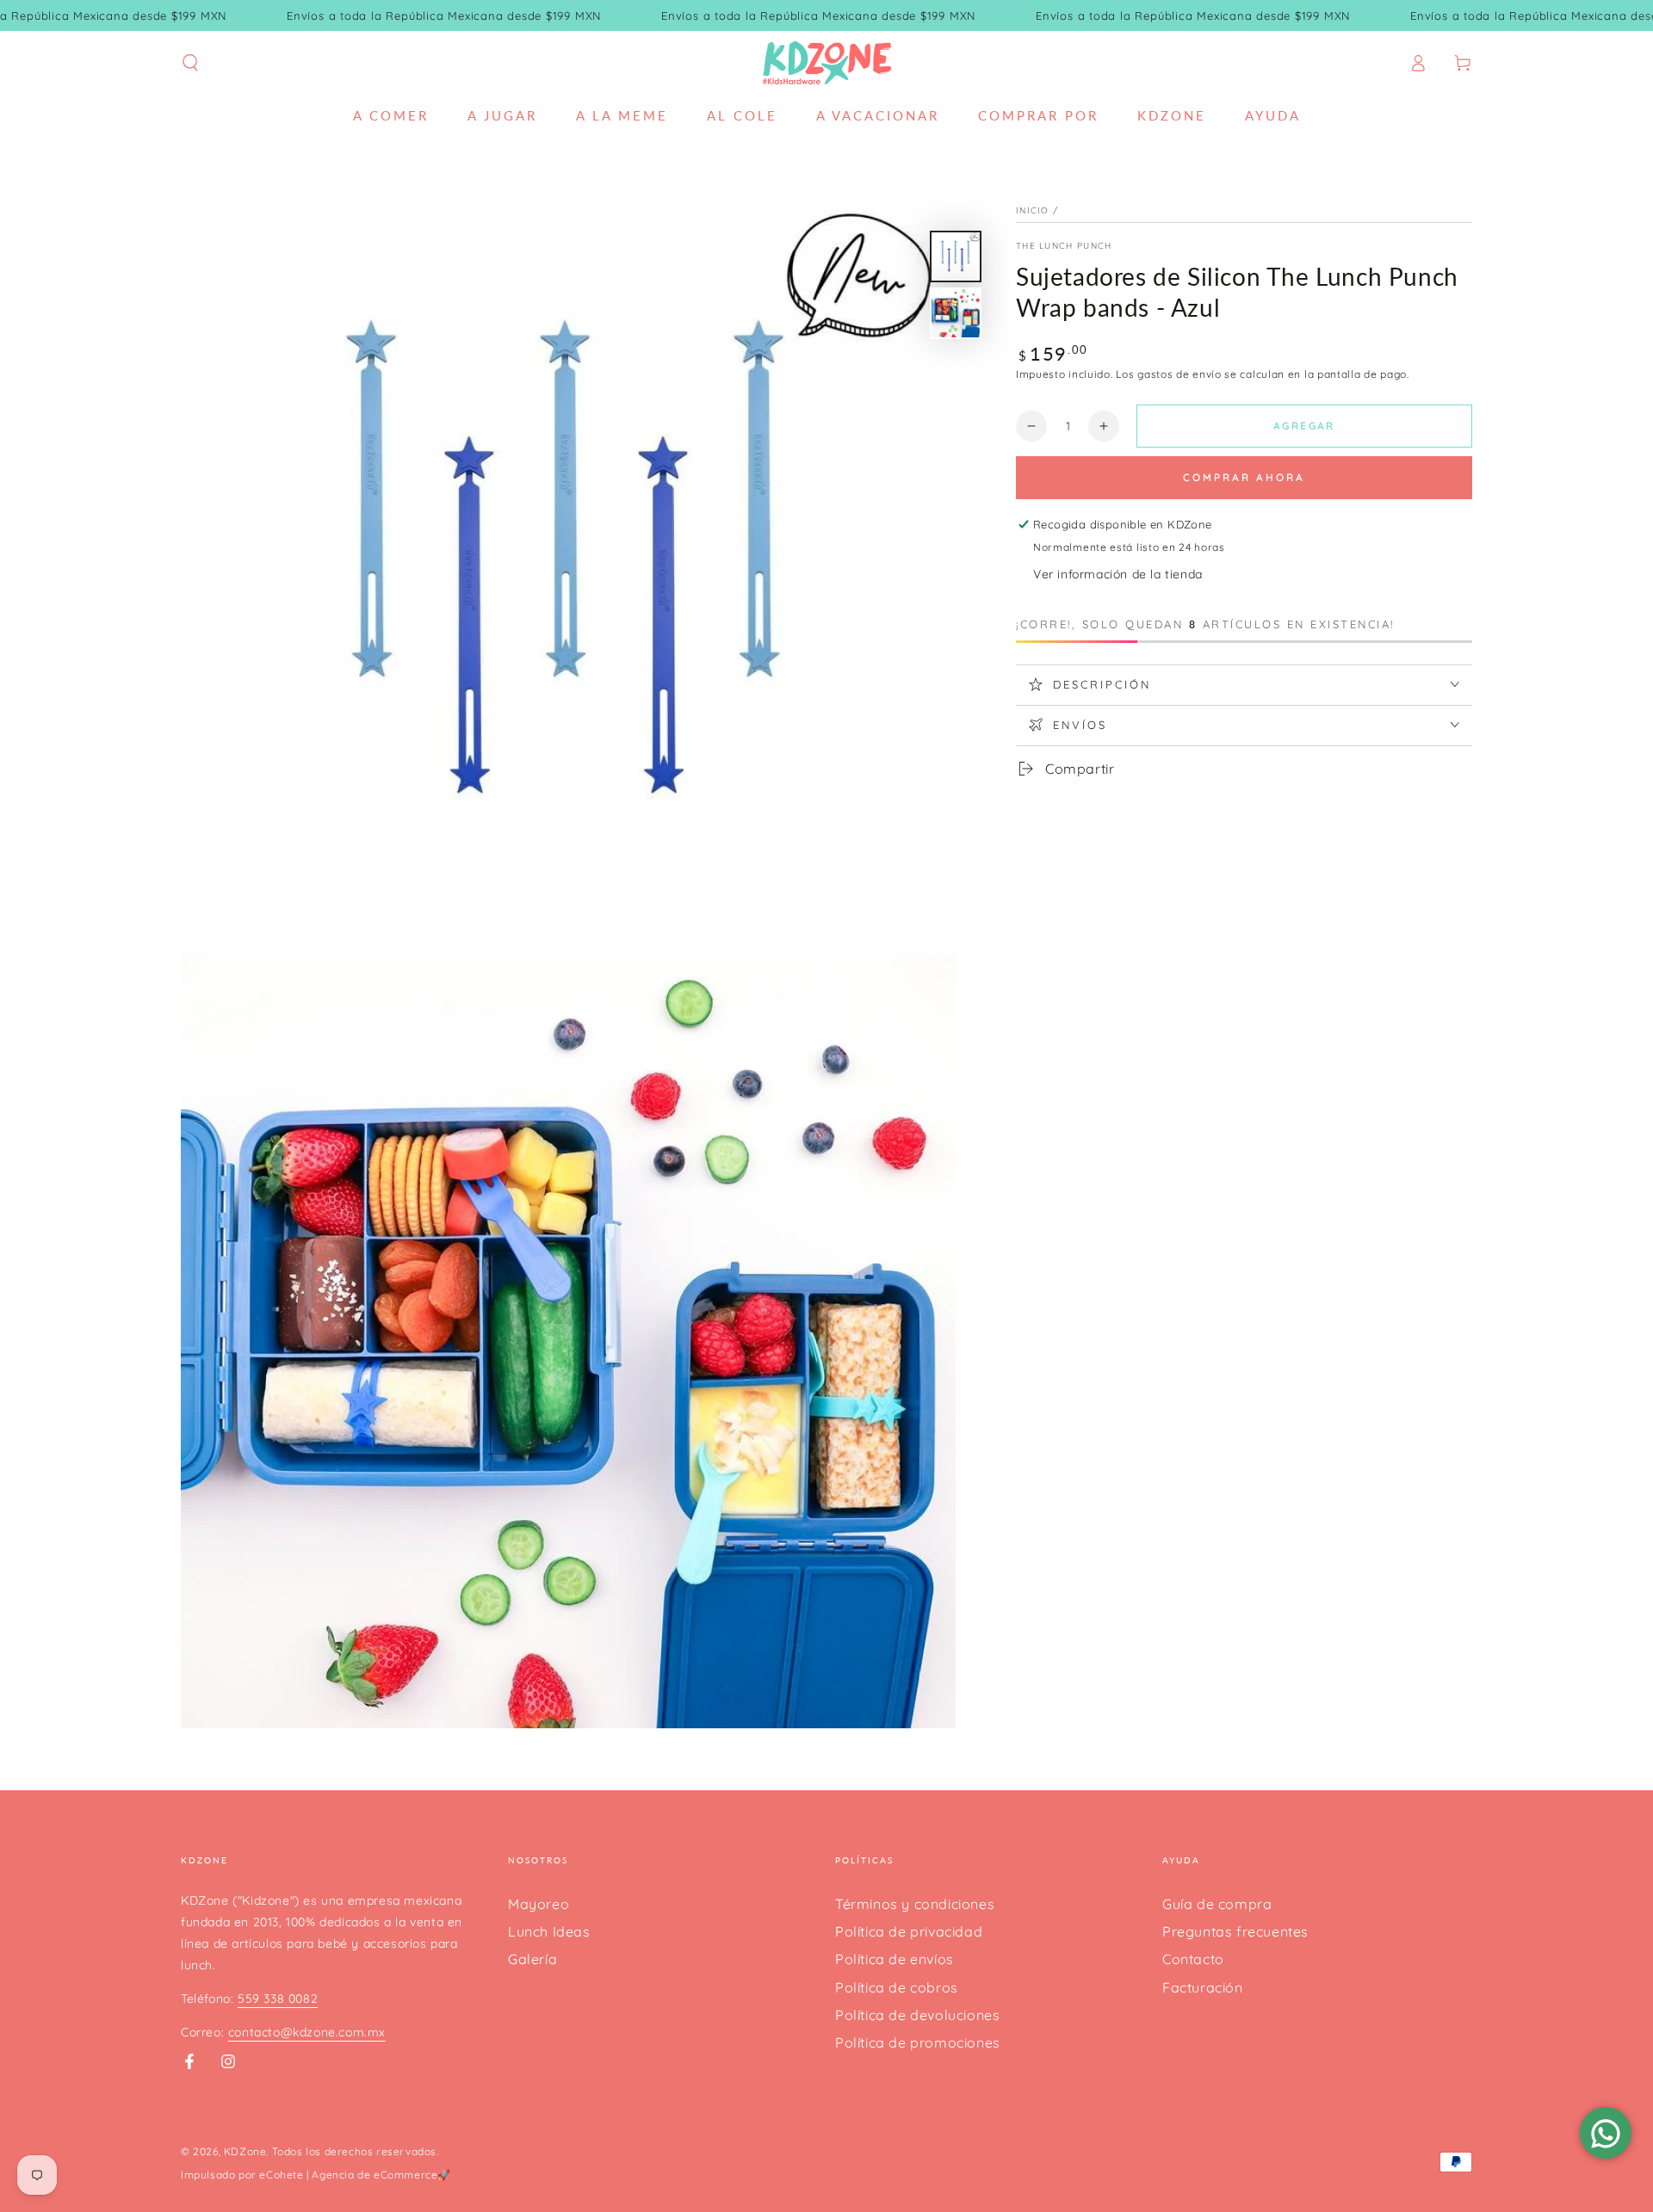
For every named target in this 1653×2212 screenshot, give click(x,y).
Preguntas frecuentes (1235, 1931)
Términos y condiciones (915, 1904)
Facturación (1203, 1987)
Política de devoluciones (917, 2015)
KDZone (245, 2151)
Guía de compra (1217, 1904)
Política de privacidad (909, 1931)
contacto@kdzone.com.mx (307, 2032)
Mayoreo (539, 1904)
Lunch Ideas (549, 1931)
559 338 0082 (278, 1999)
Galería (532, 1959)
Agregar (1304, 426)
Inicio (1033, 210)
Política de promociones (918, 2042)
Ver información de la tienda (1118, 574)
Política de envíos (895, 1959)
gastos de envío (1179, 374)
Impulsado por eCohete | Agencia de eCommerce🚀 (316, 2175)
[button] (190, 63)
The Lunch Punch (1064, 246)
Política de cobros (897, 1987)
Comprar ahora (1244, 477)
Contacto (1193, 1959)
